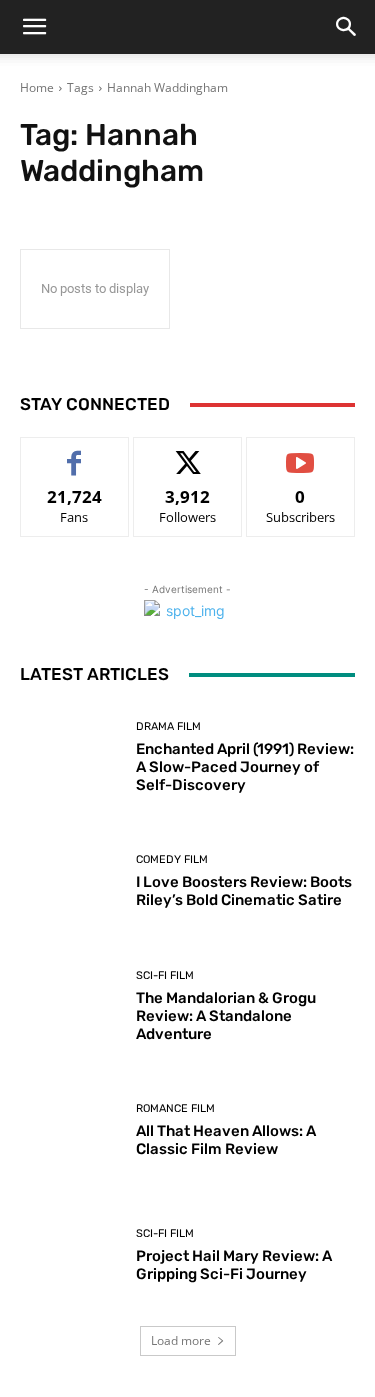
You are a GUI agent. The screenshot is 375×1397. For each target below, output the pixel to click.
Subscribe (301, 452)
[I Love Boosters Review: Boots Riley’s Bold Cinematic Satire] (70, 882)
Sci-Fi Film (165, 975)
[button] (34, 27)
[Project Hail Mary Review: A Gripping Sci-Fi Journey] (70, 1255)
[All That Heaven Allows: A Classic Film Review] (70, 1131)
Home (37, 87)
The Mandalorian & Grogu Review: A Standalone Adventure (226, 1016)
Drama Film (168, 726)
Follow (187, 452)
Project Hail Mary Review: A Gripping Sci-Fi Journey (234, 1265)
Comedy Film (172, 859)
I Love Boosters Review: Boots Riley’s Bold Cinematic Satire (244, 891)
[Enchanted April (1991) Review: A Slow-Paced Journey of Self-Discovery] (70, 757)
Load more (181, 1340)
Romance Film (175, 1108)
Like (74, 452)
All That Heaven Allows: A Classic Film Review (226, 1140)
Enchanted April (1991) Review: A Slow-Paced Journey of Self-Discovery (245, 767)
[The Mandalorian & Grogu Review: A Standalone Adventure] (70, 1006)
